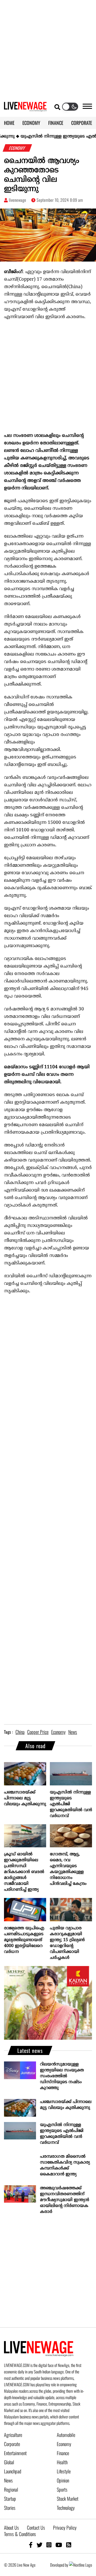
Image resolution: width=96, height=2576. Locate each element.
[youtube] (59, 2545)
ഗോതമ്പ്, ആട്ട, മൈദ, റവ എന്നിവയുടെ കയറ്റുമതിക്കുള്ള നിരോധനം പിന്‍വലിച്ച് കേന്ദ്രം (68, 1869)
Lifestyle (64, 2471)
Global (9, 2462)
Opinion (63, 2480)
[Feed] (69, 2545)
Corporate (12, 2444)
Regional (11, 2489)
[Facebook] (31, 2545)
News (8, 2480)
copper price (38, 1732)
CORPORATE (82, 123)
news (73, 1732)
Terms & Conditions (20, 2534)
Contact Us (36, 2527)
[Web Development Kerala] (81, 2565)
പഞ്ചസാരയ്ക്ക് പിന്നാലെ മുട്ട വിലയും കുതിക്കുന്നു (25, 1798)
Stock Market (68, 2499)
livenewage (17, 200)
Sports (62, 2489)
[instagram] (49, 2545)
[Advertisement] (48, 48)
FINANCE (56, 123)
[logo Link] (25, 108)
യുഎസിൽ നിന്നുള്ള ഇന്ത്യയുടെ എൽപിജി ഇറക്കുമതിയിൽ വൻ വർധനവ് (71, 1804)
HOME (9, 123)
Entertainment (15, 2453)
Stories (10, 2508)
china (20, 1732)
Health (62, 2462)
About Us (11, 2527)
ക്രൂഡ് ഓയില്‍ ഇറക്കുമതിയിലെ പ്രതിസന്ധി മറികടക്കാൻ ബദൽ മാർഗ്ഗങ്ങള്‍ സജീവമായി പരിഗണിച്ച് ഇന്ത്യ (24, 1872)
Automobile (66, 2435)
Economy (64, 2444)
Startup (10, 2499)
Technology (66, 2508)
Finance (63, 2453)
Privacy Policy (65, 2527)
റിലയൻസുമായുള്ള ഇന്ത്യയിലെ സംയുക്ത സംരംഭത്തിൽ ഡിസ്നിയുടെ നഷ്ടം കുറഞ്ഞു (62, 2076)
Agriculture (13, 2435)
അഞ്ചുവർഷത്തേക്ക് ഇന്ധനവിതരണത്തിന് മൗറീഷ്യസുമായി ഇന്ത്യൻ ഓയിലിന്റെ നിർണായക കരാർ (65, 2200)
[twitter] (39, 2545)
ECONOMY (31, 123)
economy (58, 1732)
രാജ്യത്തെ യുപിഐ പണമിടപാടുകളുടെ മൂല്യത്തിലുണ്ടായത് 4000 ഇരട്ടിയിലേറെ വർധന (24, 1940)
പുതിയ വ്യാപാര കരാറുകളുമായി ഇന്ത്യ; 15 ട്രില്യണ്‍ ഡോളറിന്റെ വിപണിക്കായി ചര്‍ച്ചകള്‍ (67, 1943)
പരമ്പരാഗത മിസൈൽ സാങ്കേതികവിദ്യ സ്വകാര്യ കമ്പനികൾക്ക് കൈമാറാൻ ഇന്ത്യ (65, 2165)
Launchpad (13, 2471)
